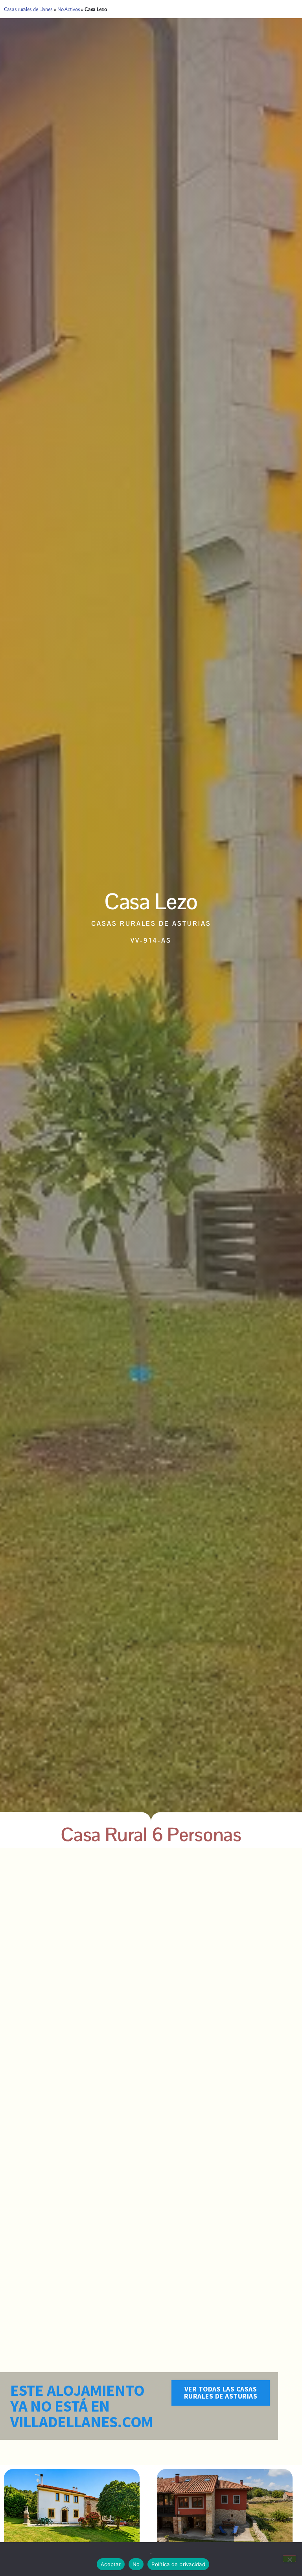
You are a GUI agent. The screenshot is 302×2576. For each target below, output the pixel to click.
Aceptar (111, 2564)
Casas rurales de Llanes (28, 9)
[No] (289, 2559)
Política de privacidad (178, 2564)
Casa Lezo (151, 901)
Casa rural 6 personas (151, 1835)
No (136, 2564)
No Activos (69, 9)
